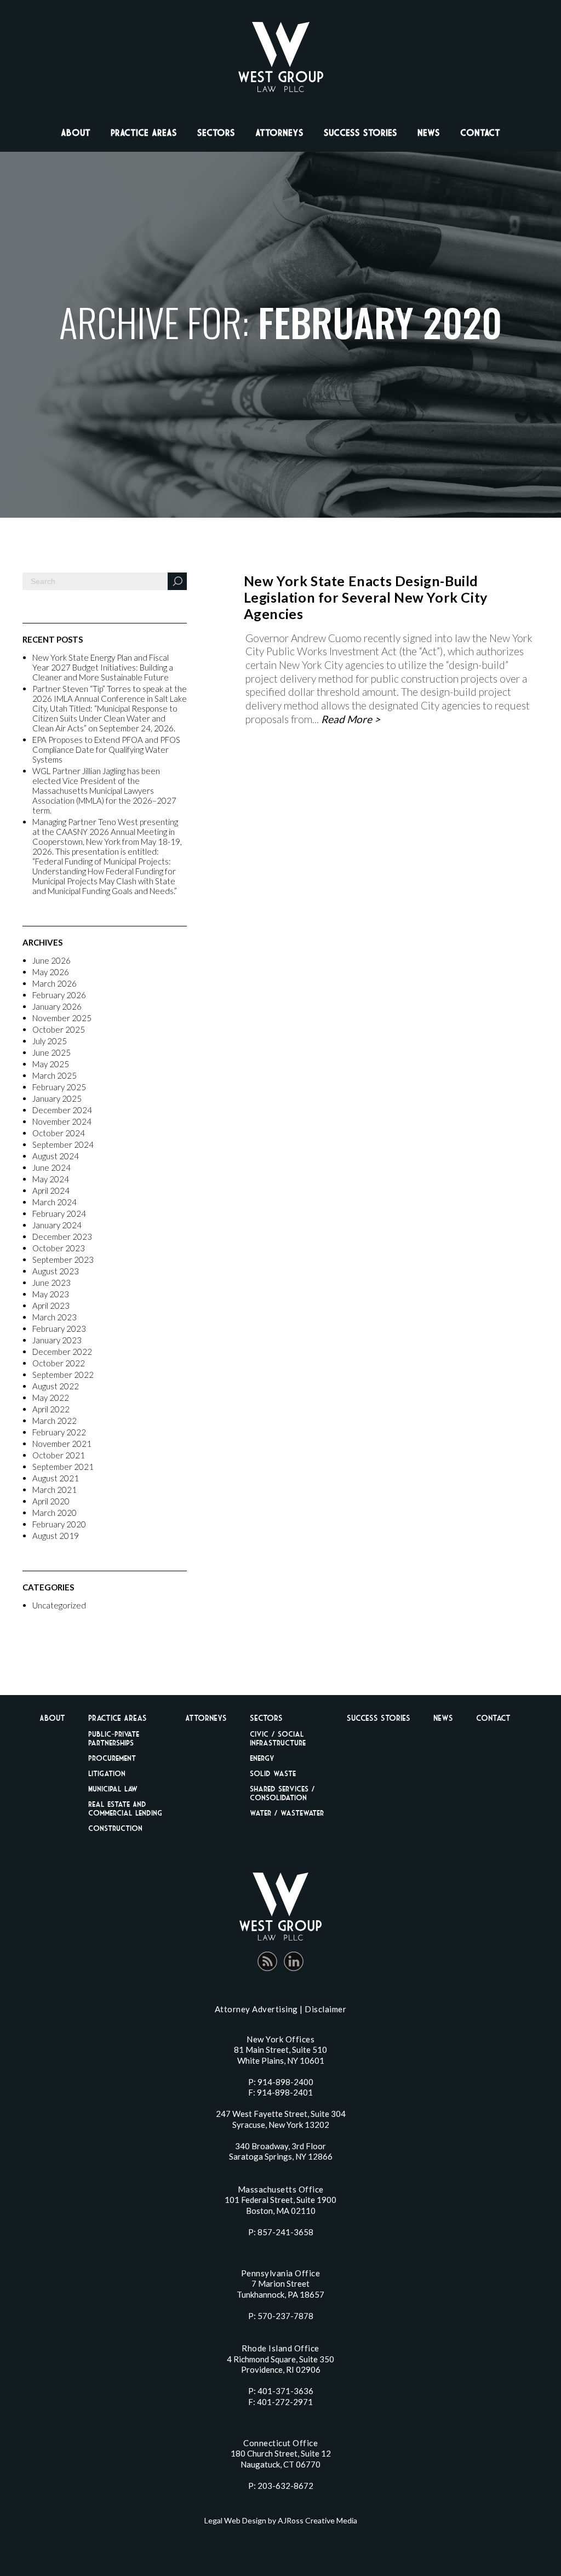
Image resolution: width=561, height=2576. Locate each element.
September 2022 (63, 1375)
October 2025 (59, 1029)
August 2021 (56, 1478)
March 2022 (55, 1421)
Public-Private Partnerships (114, 1738)
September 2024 (63, 1144)
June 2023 (51, 1283)
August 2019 (56, 1536)
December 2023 (62, 1237)
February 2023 (59, 1329)
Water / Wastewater (287, 1813)
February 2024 (59, 1213)
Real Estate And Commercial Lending (125, 1808)
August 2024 (56, 1156)
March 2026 (55, 983)
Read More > (351, 719)
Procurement (112, 1758)
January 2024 (57, 1225)
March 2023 (55, 1317)
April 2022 (51, 1409)
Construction (115, 1828)
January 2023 (57, 1340)
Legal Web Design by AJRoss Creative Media (281, 2520)
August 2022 (56, 1386)
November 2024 (62, 1121)
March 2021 (55, 1490)
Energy (262, 1758)
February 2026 (59, 995)
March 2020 (55, 1513)
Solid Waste (273, 1773)
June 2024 (51, 1167)
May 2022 (51, 1398)
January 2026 (57, 1006)
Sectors (216, 133)
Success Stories (360, 133)
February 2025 (59, 1087)
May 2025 (51, 1064)
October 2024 (59, 1133)
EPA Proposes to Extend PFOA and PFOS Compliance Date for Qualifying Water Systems (106, 749)
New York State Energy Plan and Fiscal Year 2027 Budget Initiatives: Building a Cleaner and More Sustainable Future (103, 667)
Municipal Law (113, 1788)
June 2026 (51, 960)
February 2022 (59, 1432)
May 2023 (51, 1294)
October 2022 (59, 1363)
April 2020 (51, 1501)
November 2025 (62, 1018)
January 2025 (57, 1098)
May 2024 (51, 1179)
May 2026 (51, 972)
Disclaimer (325, 2009)
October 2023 (59, 1248)
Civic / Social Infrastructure (278, 1738)
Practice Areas (144, 133)
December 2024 (62, 1110)
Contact (480, 133)
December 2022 (62, 1352)
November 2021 (62, 1444)
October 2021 (59, 1455)
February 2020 (59, 1524)
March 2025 (55, 1075)
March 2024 (55, 1202)
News (429, 133)
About (76, 133)
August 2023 (56, 1271)
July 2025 (50, 1041)
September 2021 (63, 1467)
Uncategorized (59, 1605)
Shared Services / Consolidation (282, 1793)
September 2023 (63, 1260)
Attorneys (279, 133)
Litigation (107, 1773)
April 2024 (51, 1190)
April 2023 (51, 1306)
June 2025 (51, 1052)
